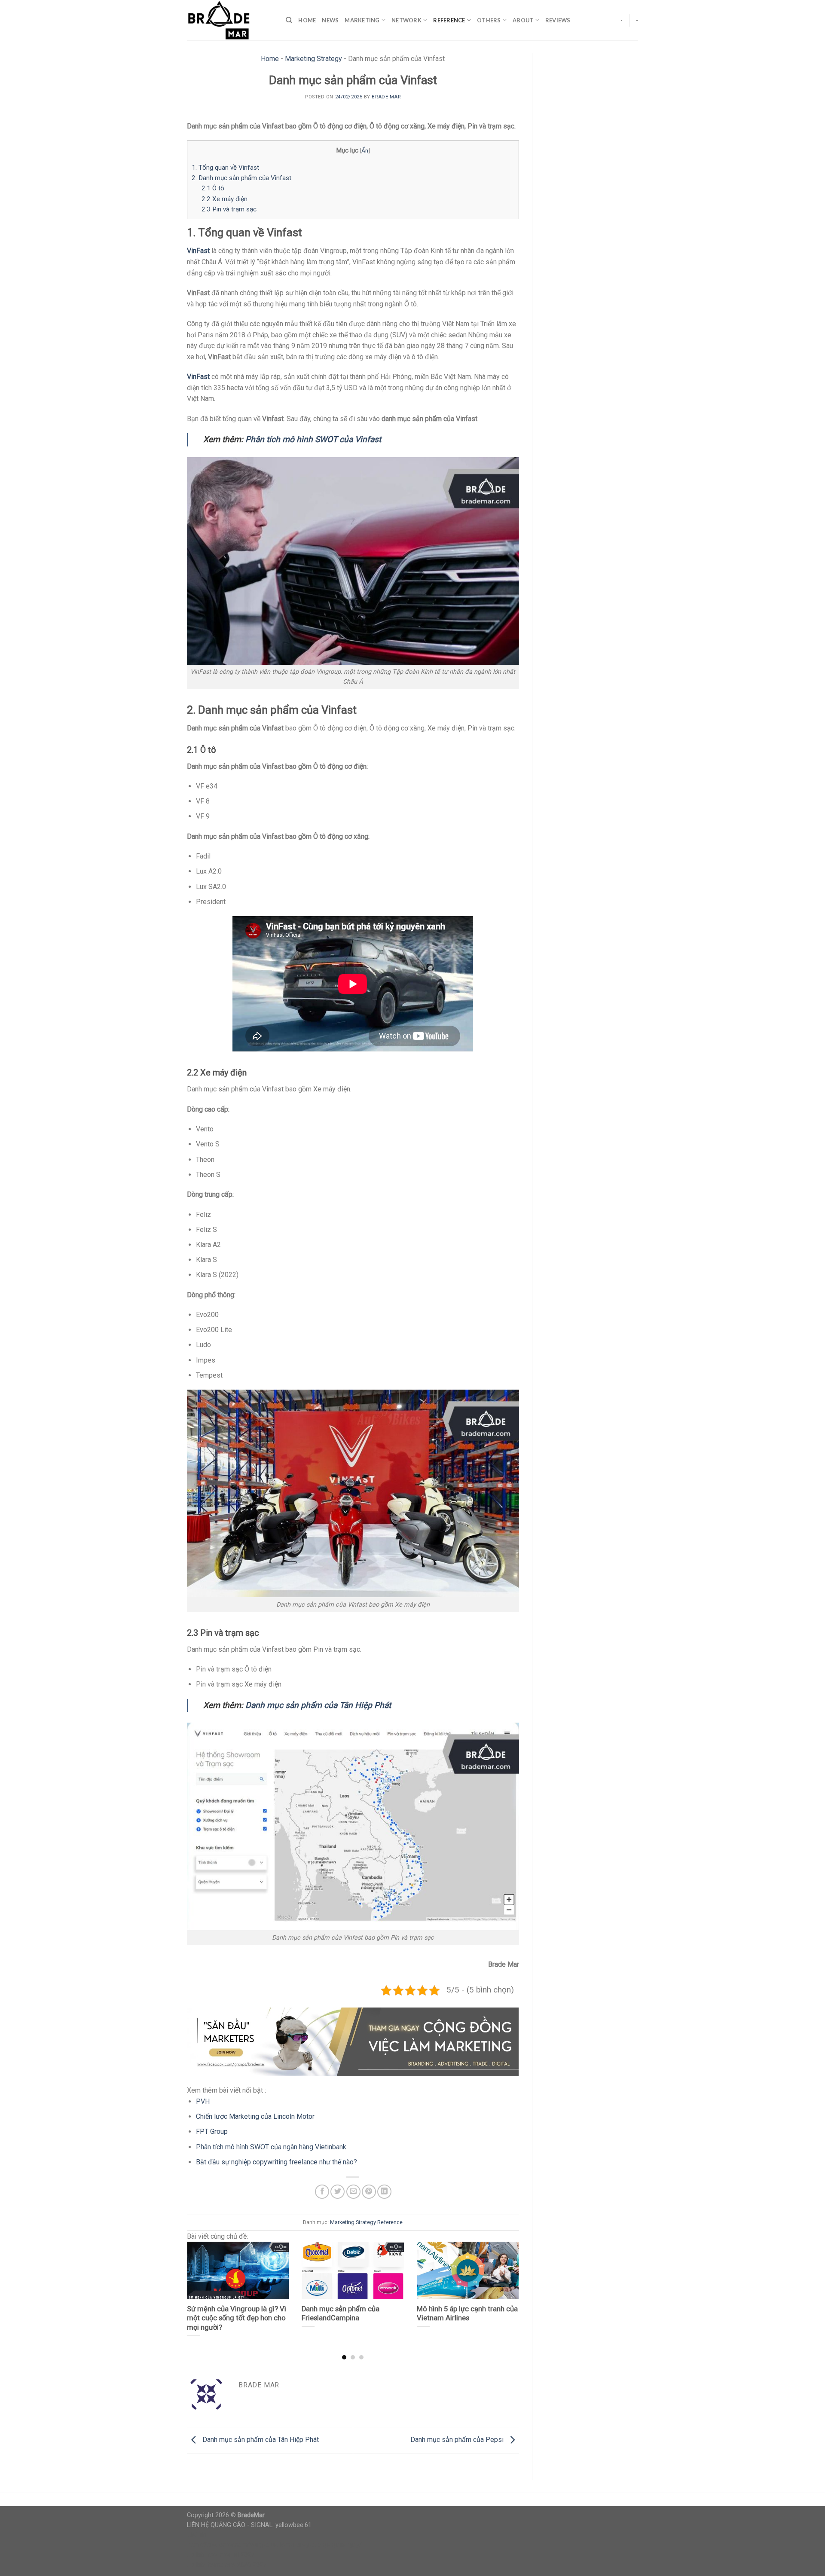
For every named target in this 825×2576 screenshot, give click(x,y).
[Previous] (198, 2284)
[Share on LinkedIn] (384, 2192)
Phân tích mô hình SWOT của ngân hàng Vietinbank (271, 2147)
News (330, 20)
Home (307, 20)
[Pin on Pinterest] (369, 2192)
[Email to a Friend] (353, 2192)
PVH (203, 2101)
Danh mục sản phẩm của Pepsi (458, 2440)
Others (489, 20)
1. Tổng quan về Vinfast (225, 168)
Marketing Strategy (313, 59)
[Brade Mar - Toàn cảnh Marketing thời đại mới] (230, 20)
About (523, 20)
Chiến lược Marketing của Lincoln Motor (255, 2116)
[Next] (507, 2284)
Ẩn (365, 150)
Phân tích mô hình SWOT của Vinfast (313, 439)
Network (406, 20)
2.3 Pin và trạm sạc (229, 209)
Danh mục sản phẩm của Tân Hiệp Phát (318, 1705)
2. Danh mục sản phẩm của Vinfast (241, 178)
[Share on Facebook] (322, 2192)
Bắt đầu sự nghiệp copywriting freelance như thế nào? (277, 2162)
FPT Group (212, 2131)
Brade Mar (386, 97)
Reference (449, 20)
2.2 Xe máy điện (225, 199)
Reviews (558, 20)
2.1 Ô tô (213, 188)
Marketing (362, 20)
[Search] (289, 20)
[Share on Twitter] (338, 2192)
